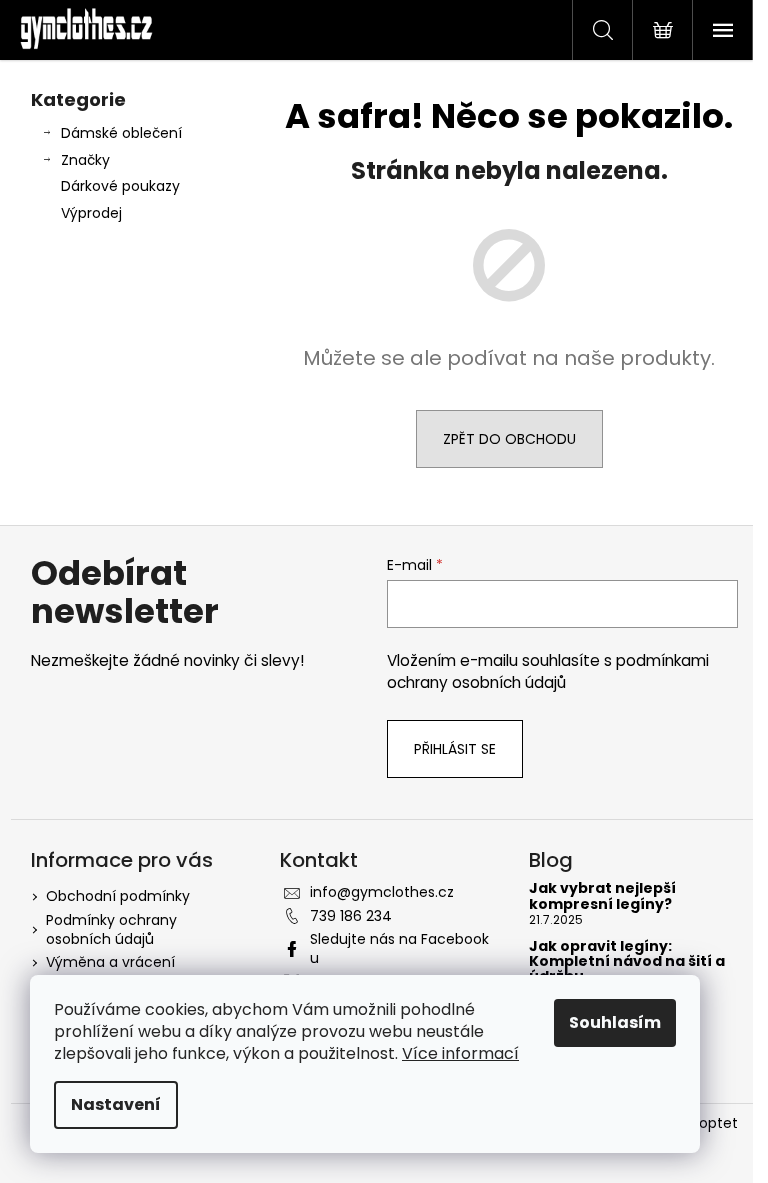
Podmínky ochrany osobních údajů (111, 929)
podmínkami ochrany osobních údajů (548, 671)
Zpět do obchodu (509, 439)
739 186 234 (351, 916)
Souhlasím (615, 1022)
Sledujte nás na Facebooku (399, 948)
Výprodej (91, 213)
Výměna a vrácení (110, 962)
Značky (85, 160)
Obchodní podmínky (118, 896)
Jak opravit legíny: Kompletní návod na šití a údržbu (627, 962)
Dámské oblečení (121, 133)
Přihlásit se (455, 749)
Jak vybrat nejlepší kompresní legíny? (602, 896)
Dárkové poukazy (120, 186)
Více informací (460, 1053)
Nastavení (116, 1104)
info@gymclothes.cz (382, 892)
